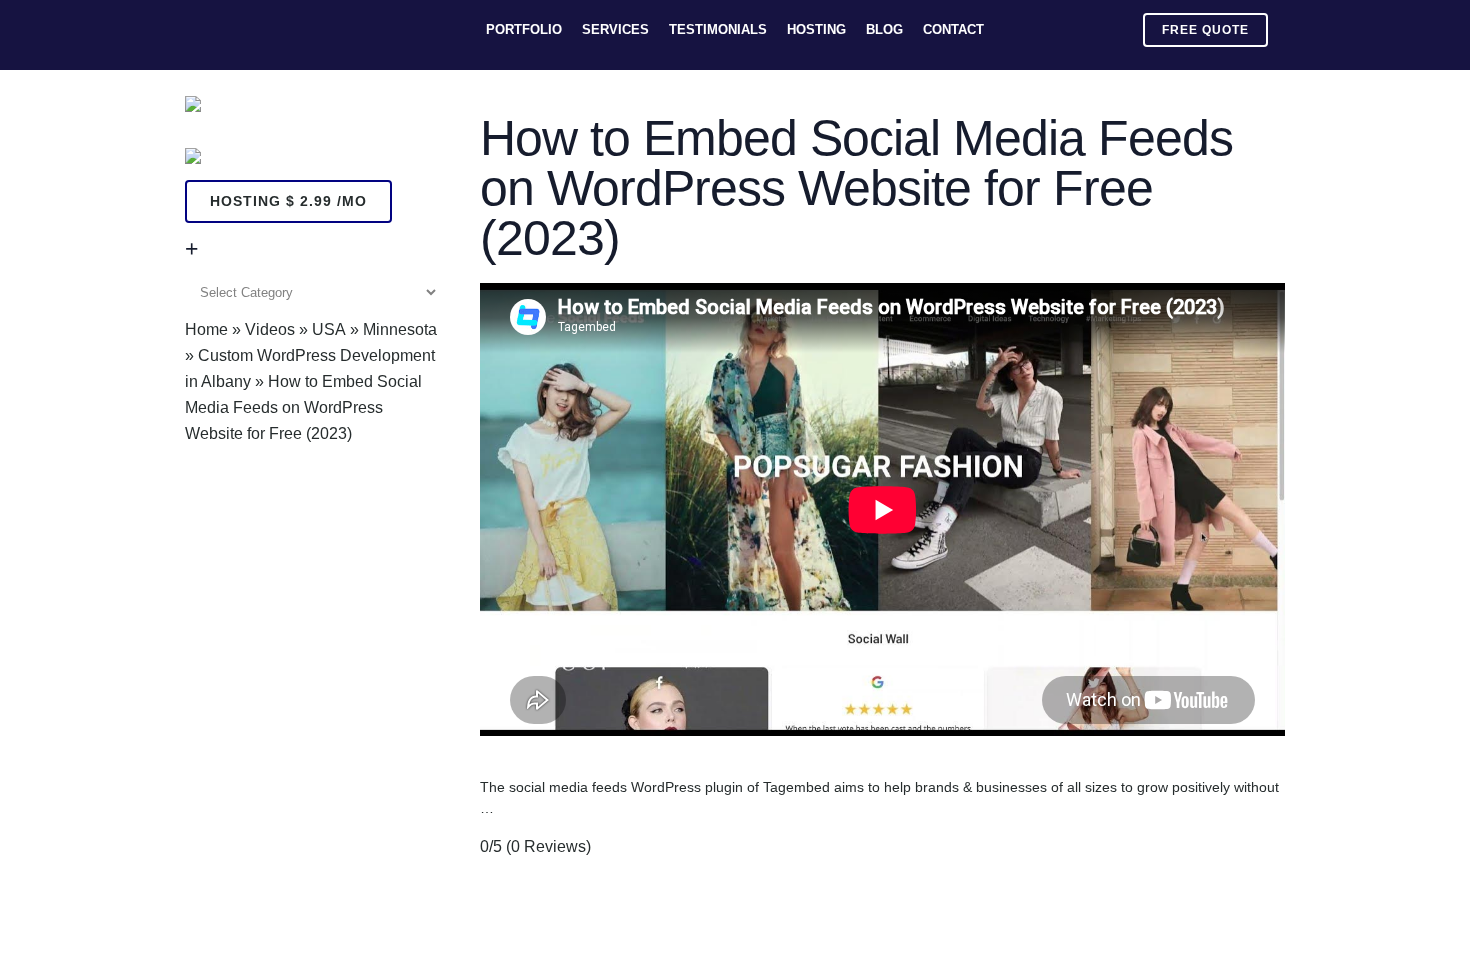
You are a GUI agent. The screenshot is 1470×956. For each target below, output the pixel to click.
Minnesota (400, 329)
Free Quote (1205, 30)
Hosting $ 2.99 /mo (288, 201)
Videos (270, 329)
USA (329, 329)
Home (206, 329)
